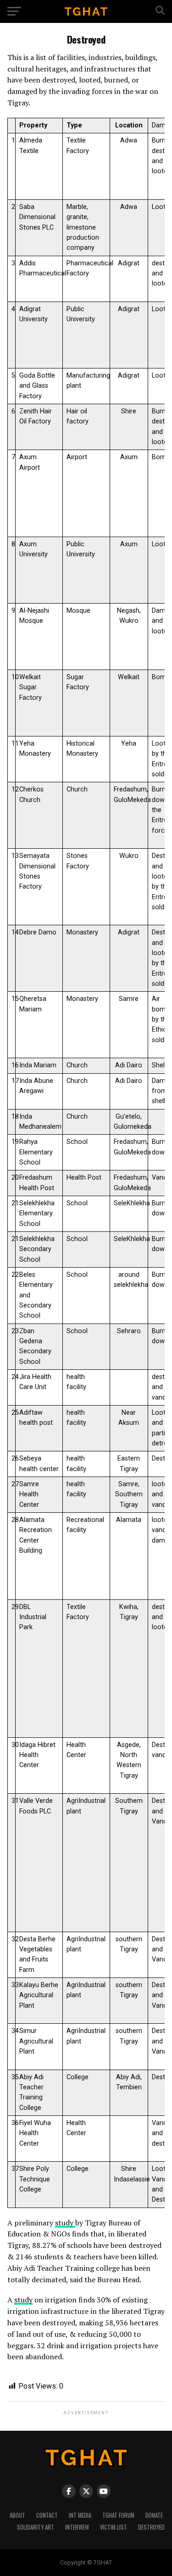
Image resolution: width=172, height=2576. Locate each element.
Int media (80, 2515)
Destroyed (151, 2527)
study (65, 2223)
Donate (154, 2515)
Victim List (114, 2527)
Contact (47, 2515)
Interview (77, 2527)
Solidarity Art (36, 2527)
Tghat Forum (118, 2515)
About (17, 2515)
